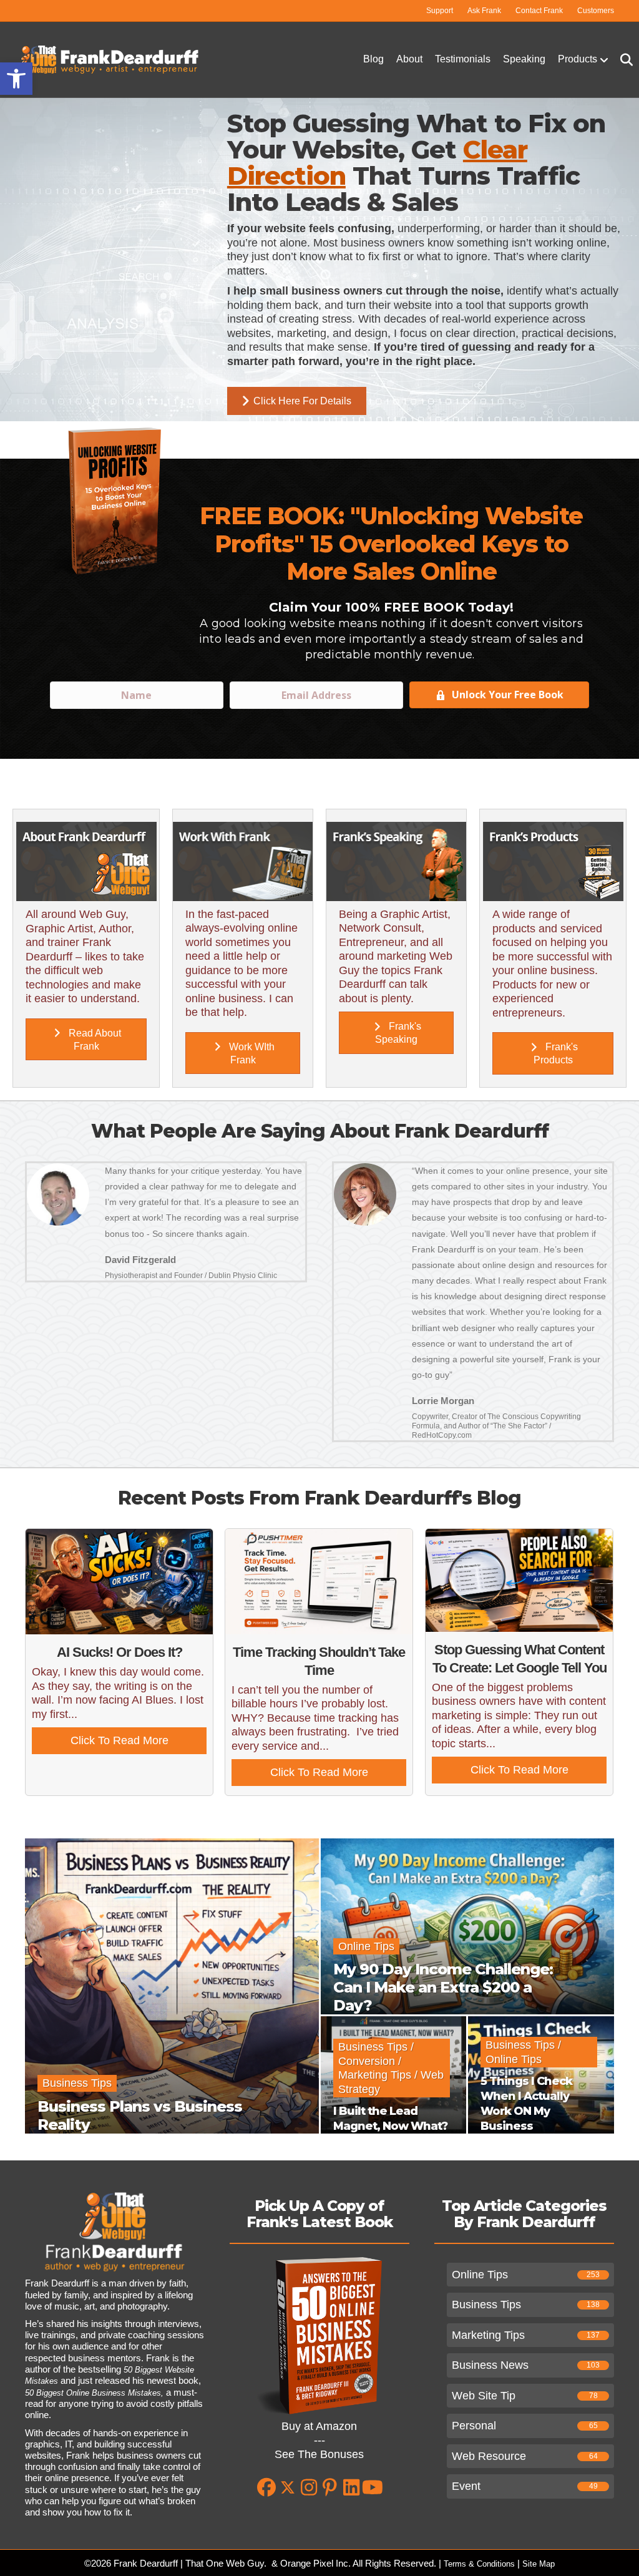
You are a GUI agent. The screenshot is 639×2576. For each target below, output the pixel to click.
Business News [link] (490, 2365)
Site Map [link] (539, 2564)
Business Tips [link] (486, 2305)
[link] (16, 79)
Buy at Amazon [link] (319, 2426)
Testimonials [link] (463, 59)
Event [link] (466, 2486)
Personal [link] (474, 2426)
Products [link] (578, 59)
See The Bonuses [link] (319, 2454)
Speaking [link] (524, 59)
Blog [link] (373, 59)
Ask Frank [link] (484, 11)
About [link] (409, 59)
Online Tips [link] (480, 2275)
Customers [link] (596, 11)
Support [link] (440, 11)
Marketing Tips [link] (488, 2335)
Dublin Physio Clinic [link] (243, 1276)
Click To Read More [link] (139, 1740)
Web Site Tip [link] (484, 2396)
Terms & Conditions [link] (479, 2564)
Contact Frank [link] (539, 11)
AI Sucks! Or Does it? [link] (120, 1652)
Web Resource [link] (489, 2456)
